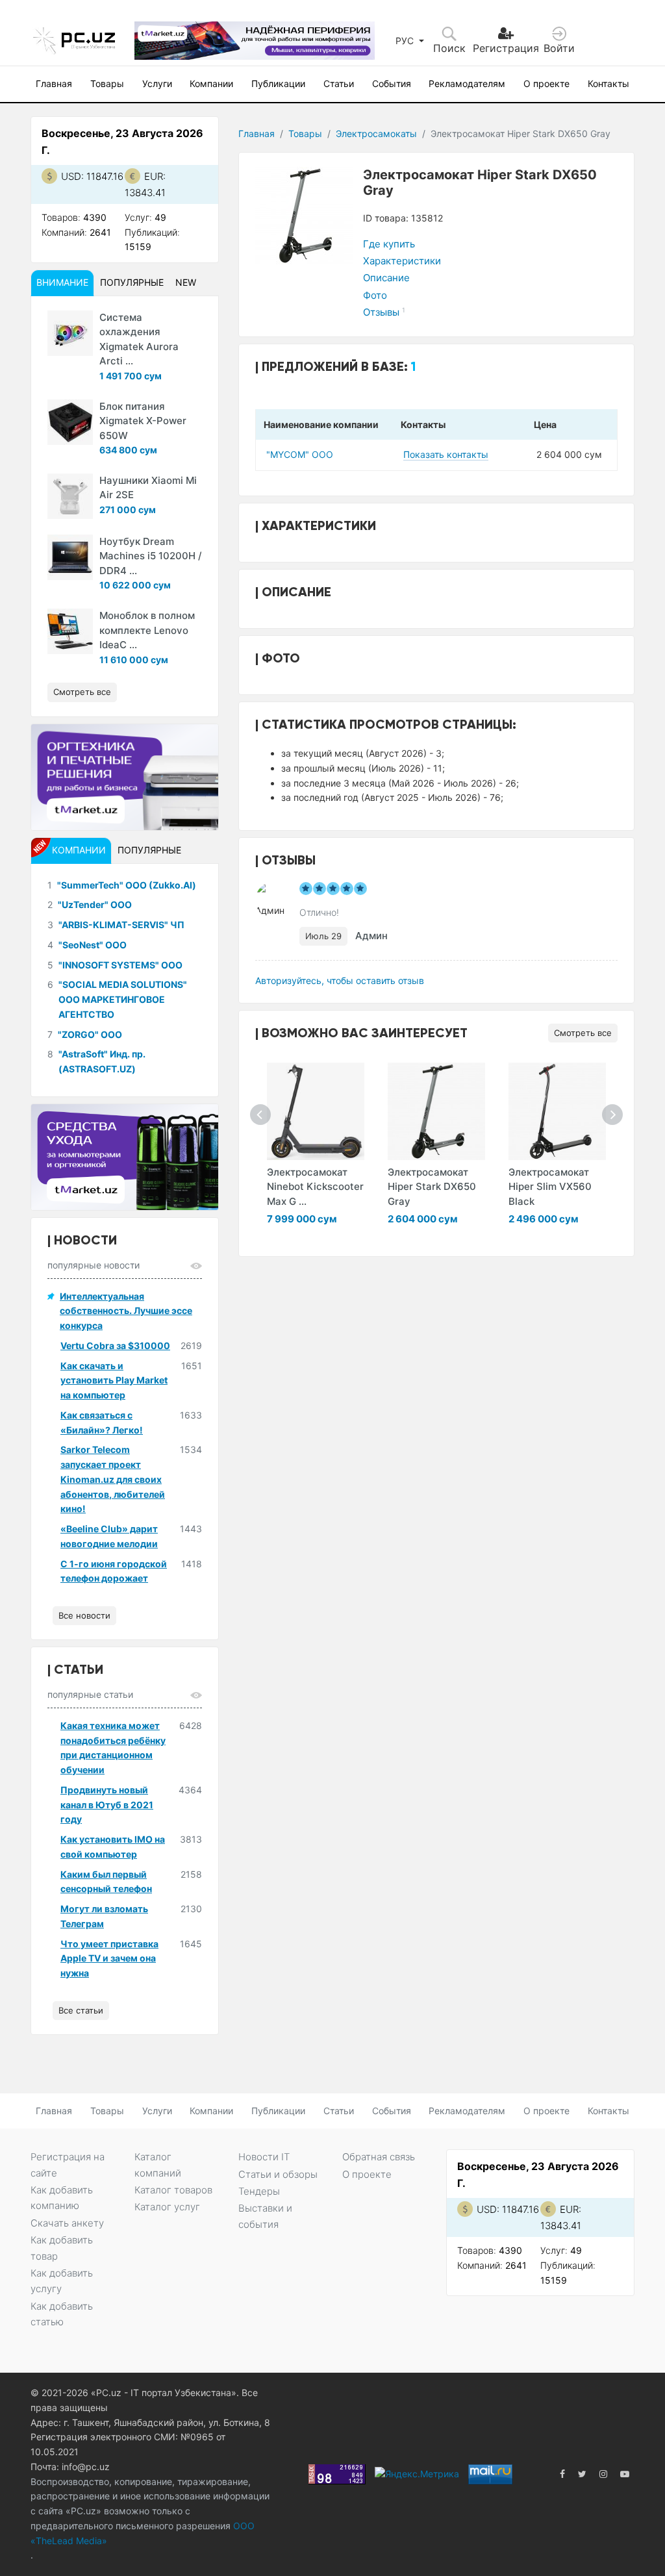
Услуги (157, 83)
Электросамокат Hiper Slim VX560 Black (550, 1187)
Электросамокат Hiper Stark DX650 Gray (432, 1187)
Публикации (278, 83)
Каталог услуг (167, 2207)
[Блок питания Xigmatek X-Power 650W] (70, 422)
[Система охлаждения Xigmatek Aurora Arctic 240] (70, 333)
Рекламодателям (467, 83)
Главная (54, 83)
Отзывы (384, 312)
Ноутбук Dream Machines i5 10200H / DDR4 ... (151, 556)
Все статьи (81, 2010)
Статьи (339, 83)
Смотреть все (583, 1033)
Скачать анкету (67, 2223)
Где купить (389, 244)
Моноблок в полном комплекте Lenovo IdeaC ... (147, 630)
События (392, 83)
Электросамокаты (376, 133)
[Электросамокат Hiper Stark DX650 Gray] (436, 1111)
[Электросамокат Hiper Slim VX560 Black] (557, 1111)
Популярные (132, 282)
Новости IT (264, 2157)
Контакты (609, 83)
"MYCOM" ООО (300, 454)
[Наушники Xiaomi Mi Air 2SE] (70, 496)
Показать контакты (446, 454)
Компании (211, 83)
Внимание (62, 282)
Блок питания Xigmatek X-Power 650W (143, 421)
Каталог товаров (173, 2190)
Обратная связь (379, 2157)
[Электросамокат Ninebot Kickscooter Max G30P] (316, 1111)
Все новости (84, 1615)
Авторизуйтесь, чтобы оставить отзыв (340, 980)
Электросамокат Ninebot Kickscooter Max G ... (315, 1187)
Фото (375, 295)
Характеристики (402, 261)
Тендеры (259, 2191)
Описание (386, 278)
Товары (107, 83)
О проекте (546, 83)
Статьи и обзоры (278, 2174)
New (186, 282)
